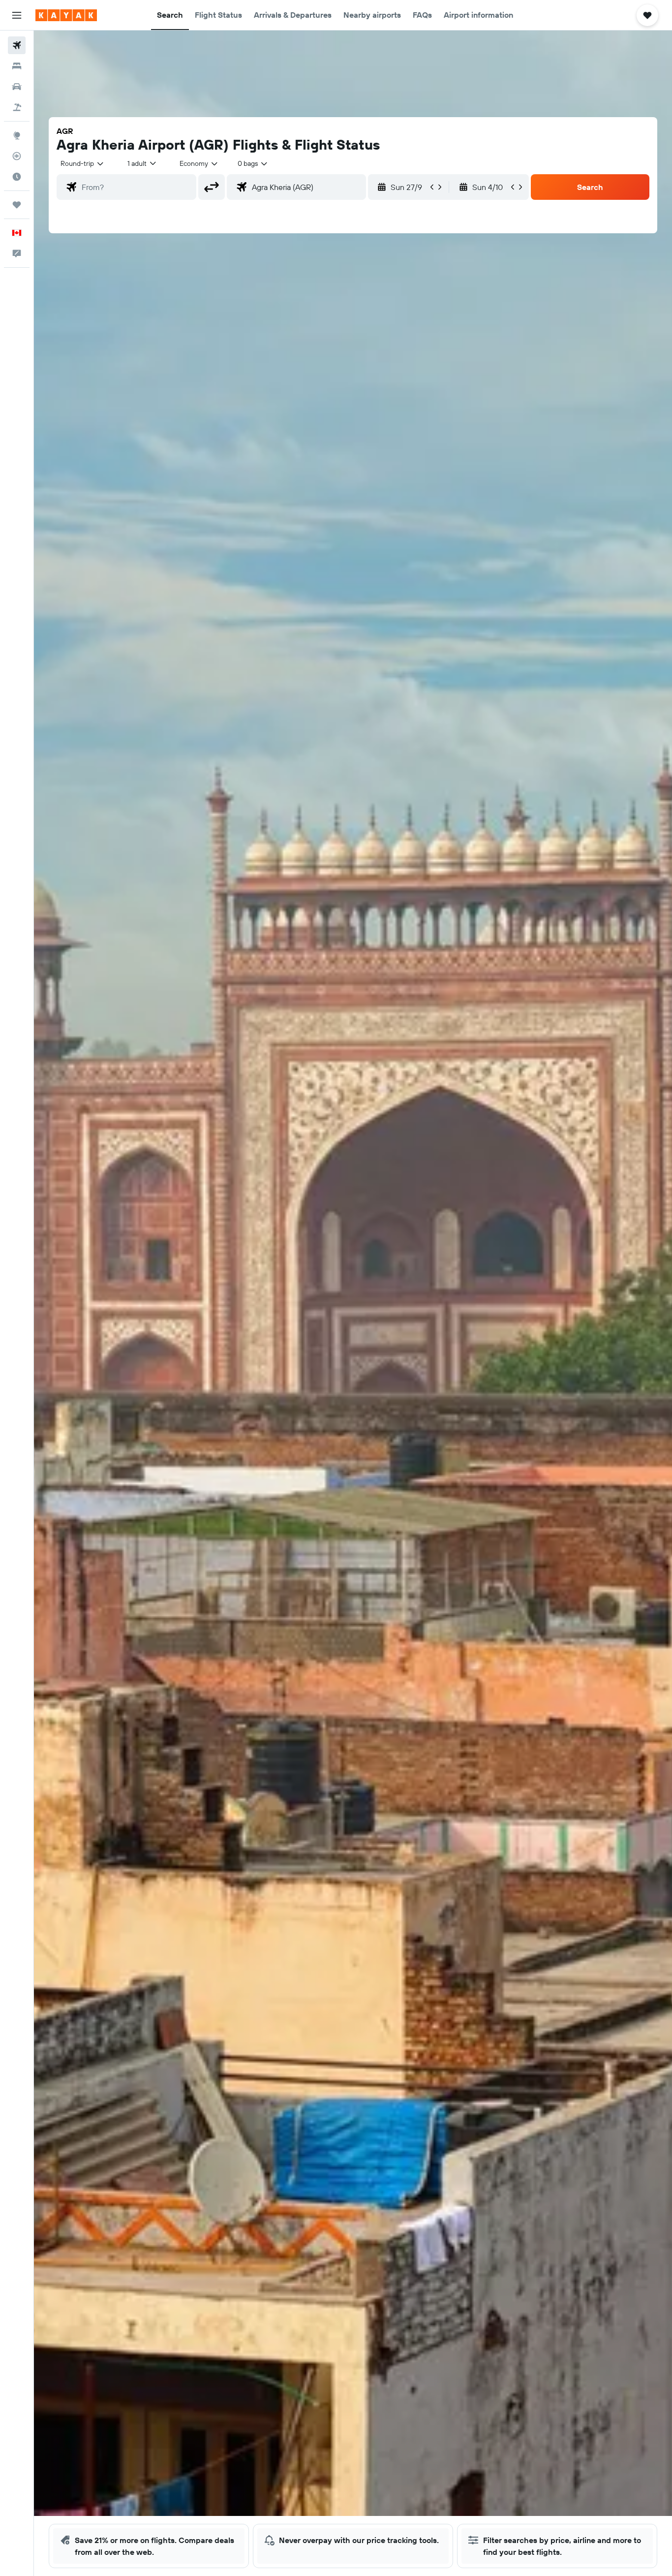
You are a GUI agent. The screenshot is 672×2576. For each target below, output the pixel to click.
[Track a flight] (17, 156)
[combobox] (83, 163)
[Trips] (17, 205)
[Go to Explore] (17, 135)
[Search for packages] (17, 107)
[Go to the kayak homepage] (66, 15)
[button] (17, 15)
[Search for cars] (17, 87)
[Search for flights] (17, 45)
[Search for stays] (17, 66)
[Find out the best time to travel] (17, 177)
